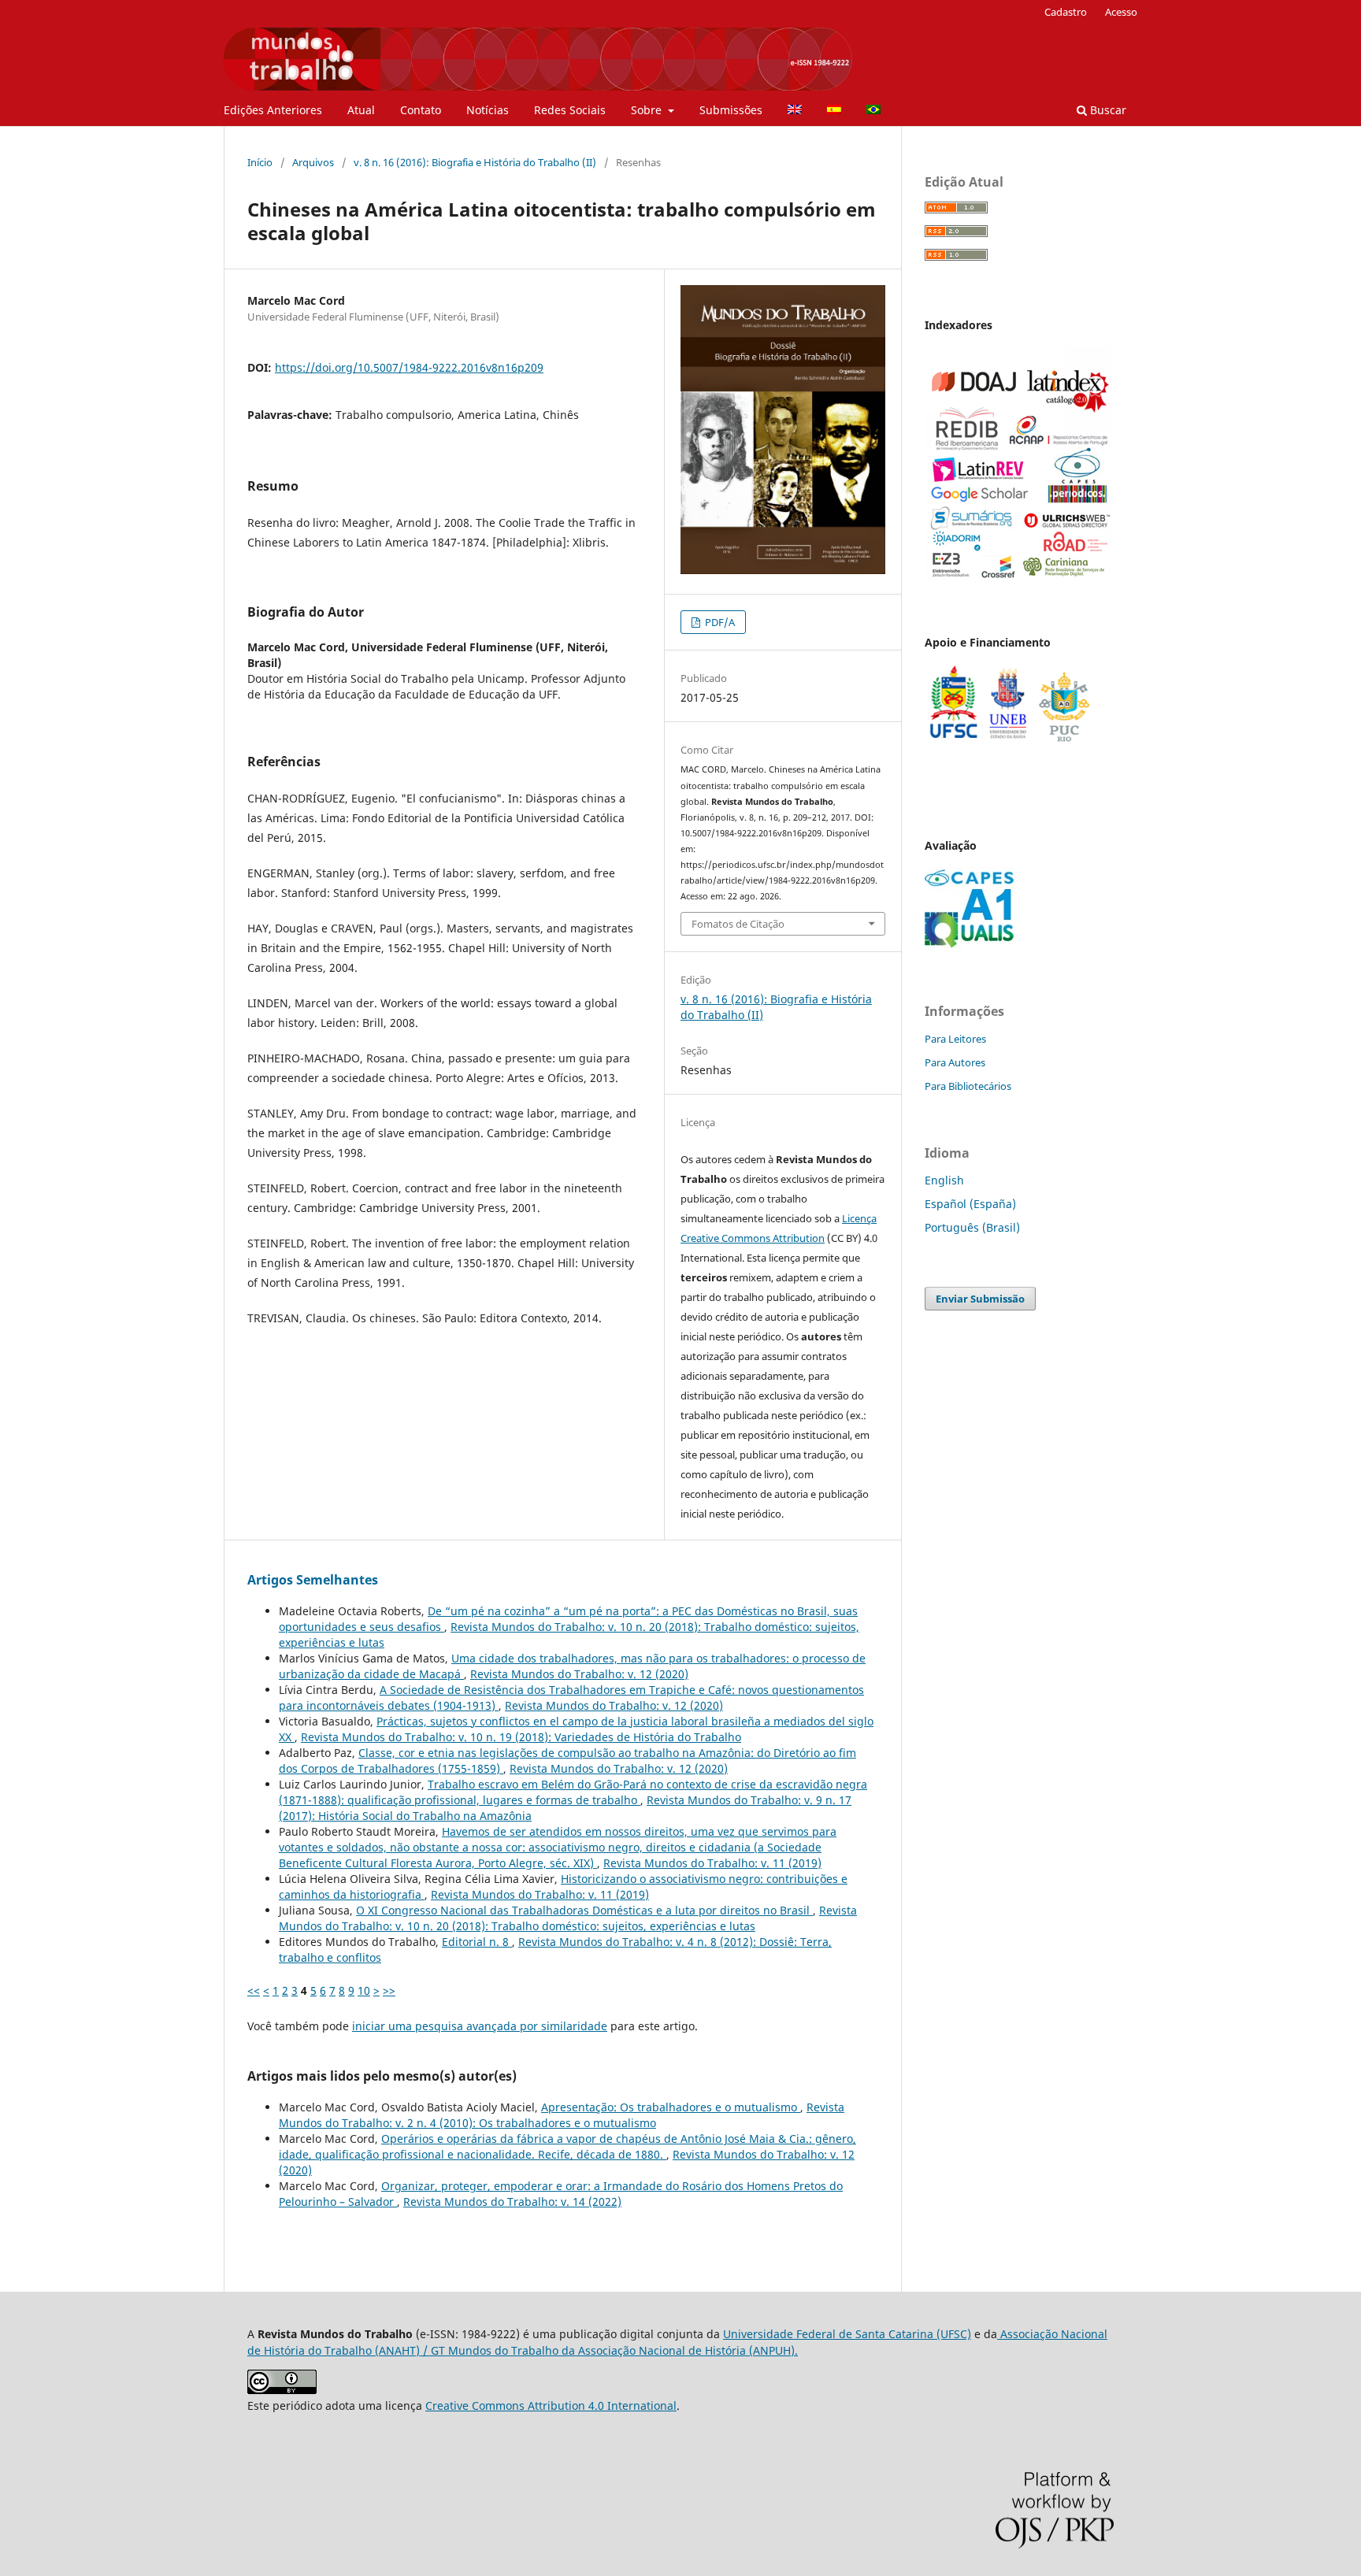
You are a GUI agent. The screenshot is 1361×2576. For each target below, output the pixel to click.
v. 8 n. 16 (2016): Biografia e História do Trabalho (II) (475, 162)
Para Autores (955, 1062)
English (944, 1180)
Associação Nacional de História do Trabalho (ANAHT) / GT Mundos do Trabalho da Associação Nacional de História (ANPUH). (677, 2342)
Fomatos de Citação (738, 924)
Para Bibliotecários (968, 1086)
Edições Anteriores (273, 110)
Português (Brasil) (972, 1227)
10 (364, 1990)
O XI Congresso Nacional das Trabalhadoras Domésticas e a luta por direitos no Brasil (584, 1910)
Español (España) (970, 1204)
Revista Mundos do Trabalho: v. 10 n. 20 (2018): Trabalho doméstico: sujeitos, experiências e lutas (568, 1918)
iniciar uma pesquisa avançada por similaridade (480, 2026)
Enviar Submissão (980, 1299)
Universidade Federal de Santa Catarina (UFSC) (847, 2334)
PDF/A (719, 622)
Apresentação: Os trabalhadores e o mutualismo (671, 2107)
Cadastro (1066, 12)
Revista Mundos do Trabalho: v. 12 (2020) (579, 1674)
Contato (421, 110)
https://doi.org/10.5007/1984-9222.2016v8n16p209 (409, 367)
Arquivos (313, 162)
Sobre (648, 110)
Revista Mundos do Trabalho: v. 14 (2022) (512, 2202)
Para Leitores (955, 1039)
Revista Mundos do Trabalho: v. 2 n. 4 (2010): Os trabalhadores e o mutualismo (562, 2115)
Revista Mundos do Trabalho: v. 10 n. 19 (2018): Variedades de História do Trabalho (521, 1737)
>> (389, 1990)
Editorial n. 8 (477, 1942)
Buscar (1107, 110)
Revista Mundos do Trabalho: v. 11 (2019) (712, 1863)
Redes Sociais (570, 110)
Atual (361, 110)
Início (260, 162)
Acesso (1121, 12)
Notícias (488, 110)
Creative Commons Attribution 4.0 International (551, 2406)
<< (254, 1990)
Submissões (731, 110)
